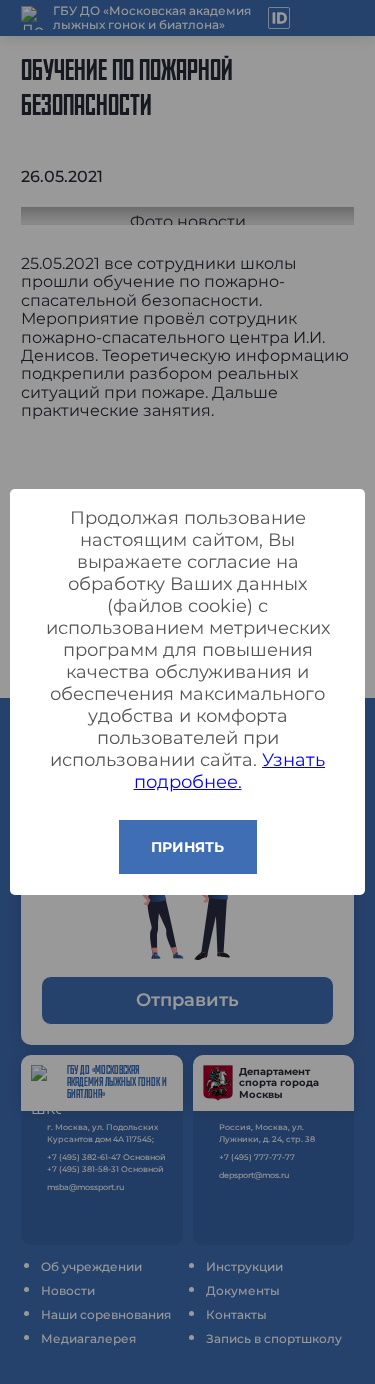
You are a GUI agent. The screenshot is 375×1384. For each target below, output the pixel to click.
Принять (187, 847)
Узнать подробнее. (230, 771)
